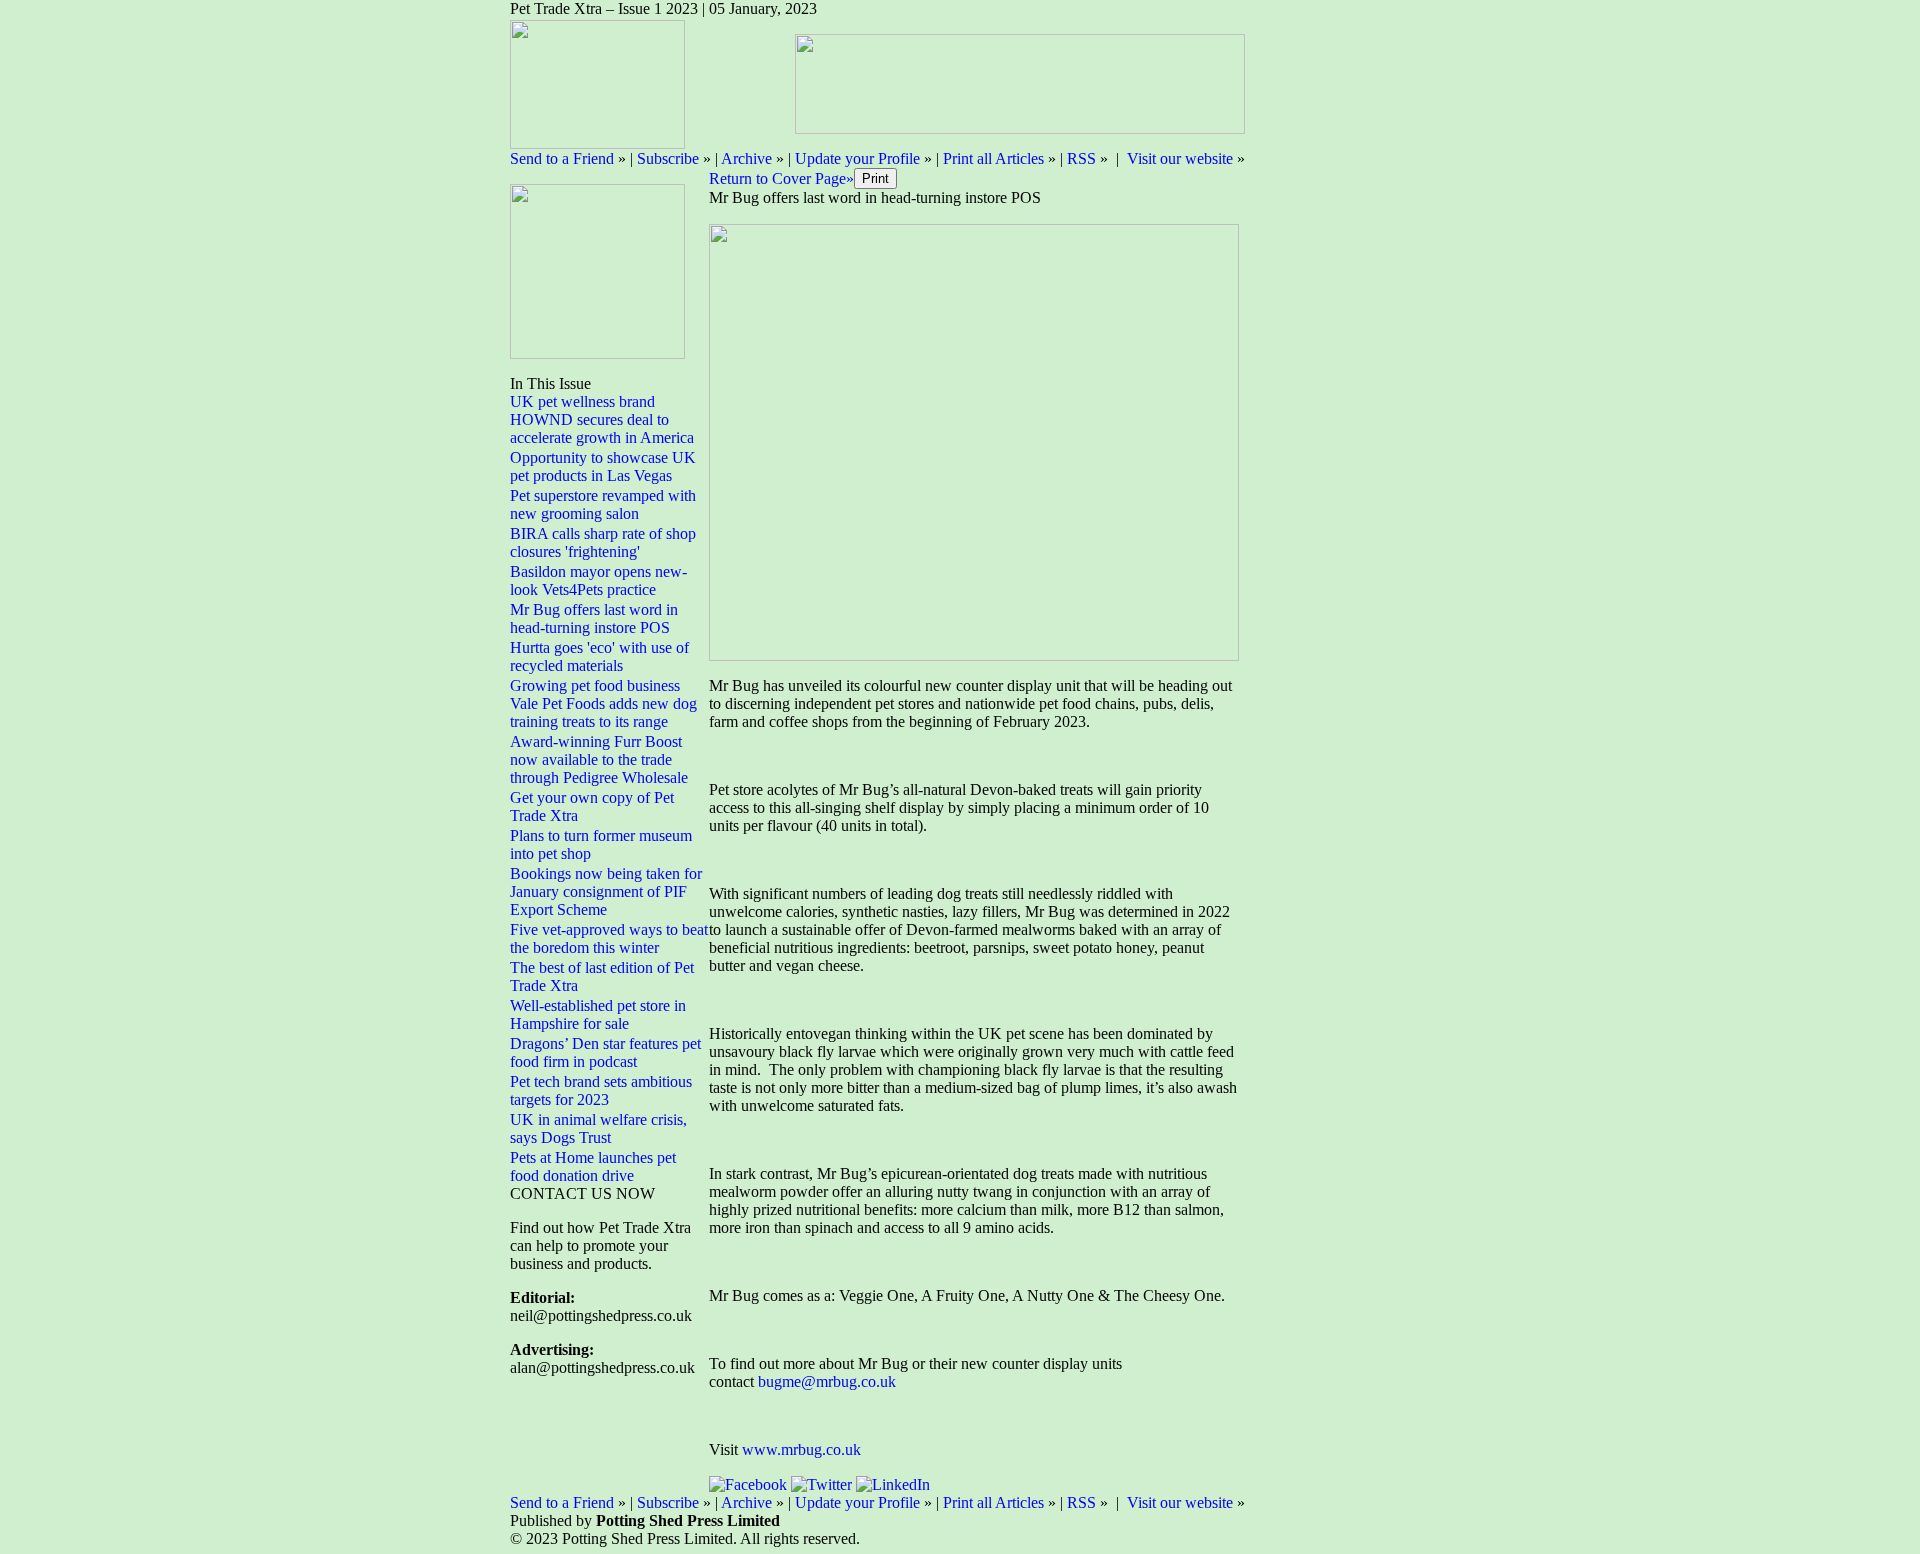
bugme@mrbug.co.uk (827, 1381)
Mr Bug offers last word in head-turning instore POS (594, 618)
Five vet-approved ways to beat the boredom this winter (609, 938)
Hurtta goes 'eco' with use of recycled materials (599, 656)
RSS (1081, 158)
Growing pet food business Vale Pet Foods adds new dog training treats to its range (603, 703)
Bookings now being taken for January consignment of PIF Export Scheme (606, 891)
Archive (746, 158)
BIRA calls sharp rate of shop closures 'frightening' (603, 542)
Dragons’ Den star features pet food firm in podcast (605, 1052)
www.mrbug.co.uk (801, 1449)
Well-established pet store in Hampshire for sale (598, 1014)
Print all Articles (993, 158)
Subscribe (668, 158)
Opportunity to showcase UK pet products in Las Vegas (603, 466)
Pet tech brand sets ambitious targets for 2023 (601, 1090)
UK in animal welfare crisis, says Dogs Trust (598, 1128)
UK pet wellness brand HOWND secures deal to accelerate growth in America (602, 419)
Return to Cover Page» (781, 178)
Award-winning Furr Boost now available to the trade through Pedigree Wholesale (599, 759)
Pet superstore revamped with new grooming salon (603, 504)
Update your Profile (857, 158)
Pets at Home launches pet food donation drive (593, 1166)
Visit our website (1180, 158)
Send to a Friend (562, 158)
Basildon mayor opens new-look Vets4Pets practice (598, 580)
